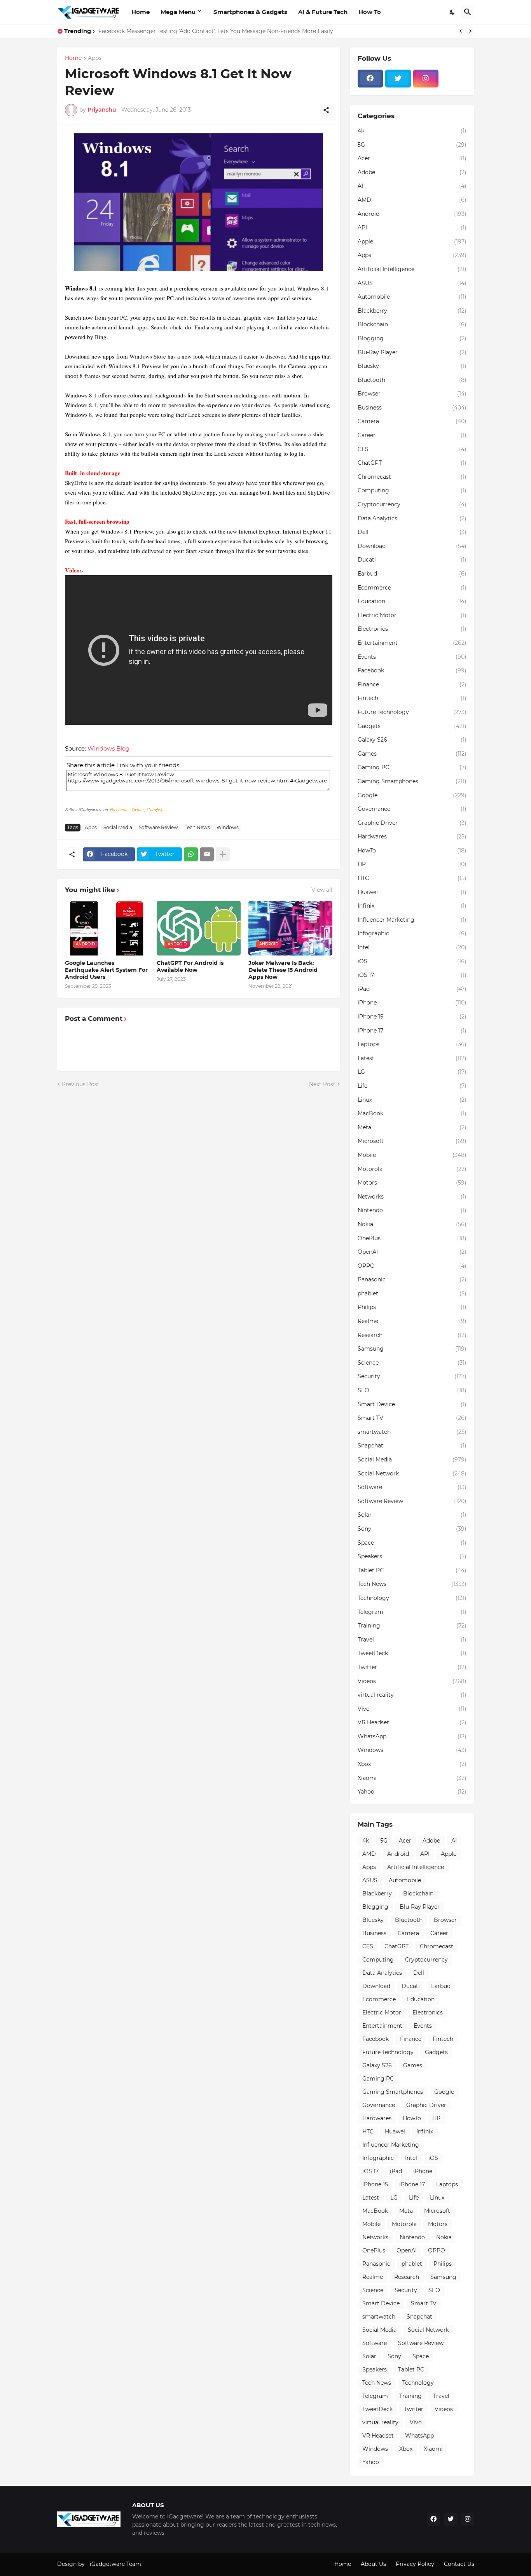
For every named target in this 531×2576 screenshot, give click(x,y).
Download (412, 546)
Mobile (412, 1155)
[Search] (468, 12)
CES (412, 449)
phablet (412, 1293)
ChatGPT (412, 463)
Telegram (412, 1612)
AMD (412, 200)
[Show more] (223, 854)
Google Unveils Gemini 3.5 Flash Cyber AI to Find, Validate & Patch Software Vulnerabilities (222, 31)
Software (412, 1487)
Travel (412, 1640)
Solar (412, 1515)
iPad (412, 989)
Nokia (412, 1224)
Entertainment (412, 643)
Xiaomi (412, 1778)
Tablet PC (412, 1570)
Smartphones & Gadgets (250, 12)
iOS (412, 961)
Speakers (412, 1556)
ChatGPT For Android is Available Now (190, 966)
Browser (412, 394)
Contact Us (459, 2564)
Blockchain (412, 324)
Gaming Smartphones (412, 781)
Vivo (412, 1709)
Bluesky (412, 366)
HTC (412, 878)
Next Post (322, 1084)
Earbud (412, 574)
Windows (228, 827)
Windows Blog (108, 748)
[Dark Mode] (452, 12)
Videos (412, 1681)
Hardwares (412, 836)
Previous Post (81, 1084)
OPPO (412, 1266)
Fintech (412, 698)
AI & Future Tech (323, 12)
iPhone (412, 1003)
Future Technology (412, 712)
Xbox (412, 1764)
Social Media (118, 827)
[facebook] (370, 79)
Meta (412, 1127)
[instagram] (426, 79)
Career (412, 435)
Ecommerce (412, 588)
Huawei (412, 892)
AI (412, 186)
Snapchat (412, 1445)
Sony (412, 1529)
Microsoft (412, 1141)
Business (412, 408)
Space (412, 1543)
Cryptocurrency (412, 504)
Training (412, 1626)
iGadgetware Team (115, 2564)
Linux (412, 1100)
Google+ (155, 809)
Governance (412, 809)
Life (412, 1086)
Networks (412, 1197)
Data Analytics (412, 518)
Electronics (412, 629)
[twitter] (398, 79)
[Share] (326, 110)
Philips (412, 1307)
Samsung (412, 1349)
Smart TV (412, 1418)
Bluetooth (412, 380)
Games (412, 754)
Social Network (412, 1473)
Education (412, 601)
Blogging (412, 338)
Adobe (412, 172)
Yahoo (412, 1792)
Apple (412, 241)
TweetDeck (412, 1653)
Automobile (412, 297)
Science (412, 1363)
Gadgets (412, 726)
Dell (412, 532)
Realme (412, 1321)
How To (370, 12)
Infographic (412, 933)
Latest (412, 1058)
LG (412, 1072)
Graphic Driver (412, 823)
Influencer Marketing (412, 920)
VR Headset (412, 1722)
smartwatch (412, 1432)
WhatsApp (412, 1736)
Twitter (138, 809)
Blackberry (412, 311)
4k (412, 131)
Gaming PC (412, 767)
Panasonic (412, 1279)
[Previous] (461, 31)
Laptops (412, 1044)
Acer (412, 158)
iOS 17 (412, 975)
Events (412, 657)
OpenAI (412, 1252)
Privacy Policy (415, 2564)
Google (412, 795)
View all (322, 890)
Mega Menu (178, 12)
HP (412, 864)
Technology (412, 1598)
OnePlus (412, 1238)
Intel (412, 947)
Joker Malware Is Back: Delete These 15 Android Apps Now (283, 970)
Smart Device (412, 1404)
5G (412, 145)
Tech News (197, 827)
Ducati (412, 560)
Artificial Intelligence (412, 269)
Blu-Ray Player (412, 352)
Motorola (412, 1169)
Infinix (412, 906)
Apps (95, 58)
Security (412, 1376)
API (412, 227)
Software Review (158, 827)
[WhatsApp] (191, 854)
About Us (373, 2564)
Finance (412, 684)
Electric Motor (412, 615)
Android (412, 214)
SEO (412, 1390)
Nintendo (412, 1210)
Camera (412, 421)
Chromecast (412, 477)
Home (141, 12)
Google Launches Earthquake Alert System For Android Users (106, 970)
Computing (412, 490)
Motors (412, 1183)
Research (412, 1335)
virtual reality (412, 1695)
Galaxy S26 (412, 740)
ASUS (412, 283)
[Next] (470, 31)
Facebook (119, 809)
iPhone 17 (412, 1031)
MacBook (412, 1113)
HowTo (412, 850)
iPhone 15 (412, 1017)
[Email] (207, 854)
